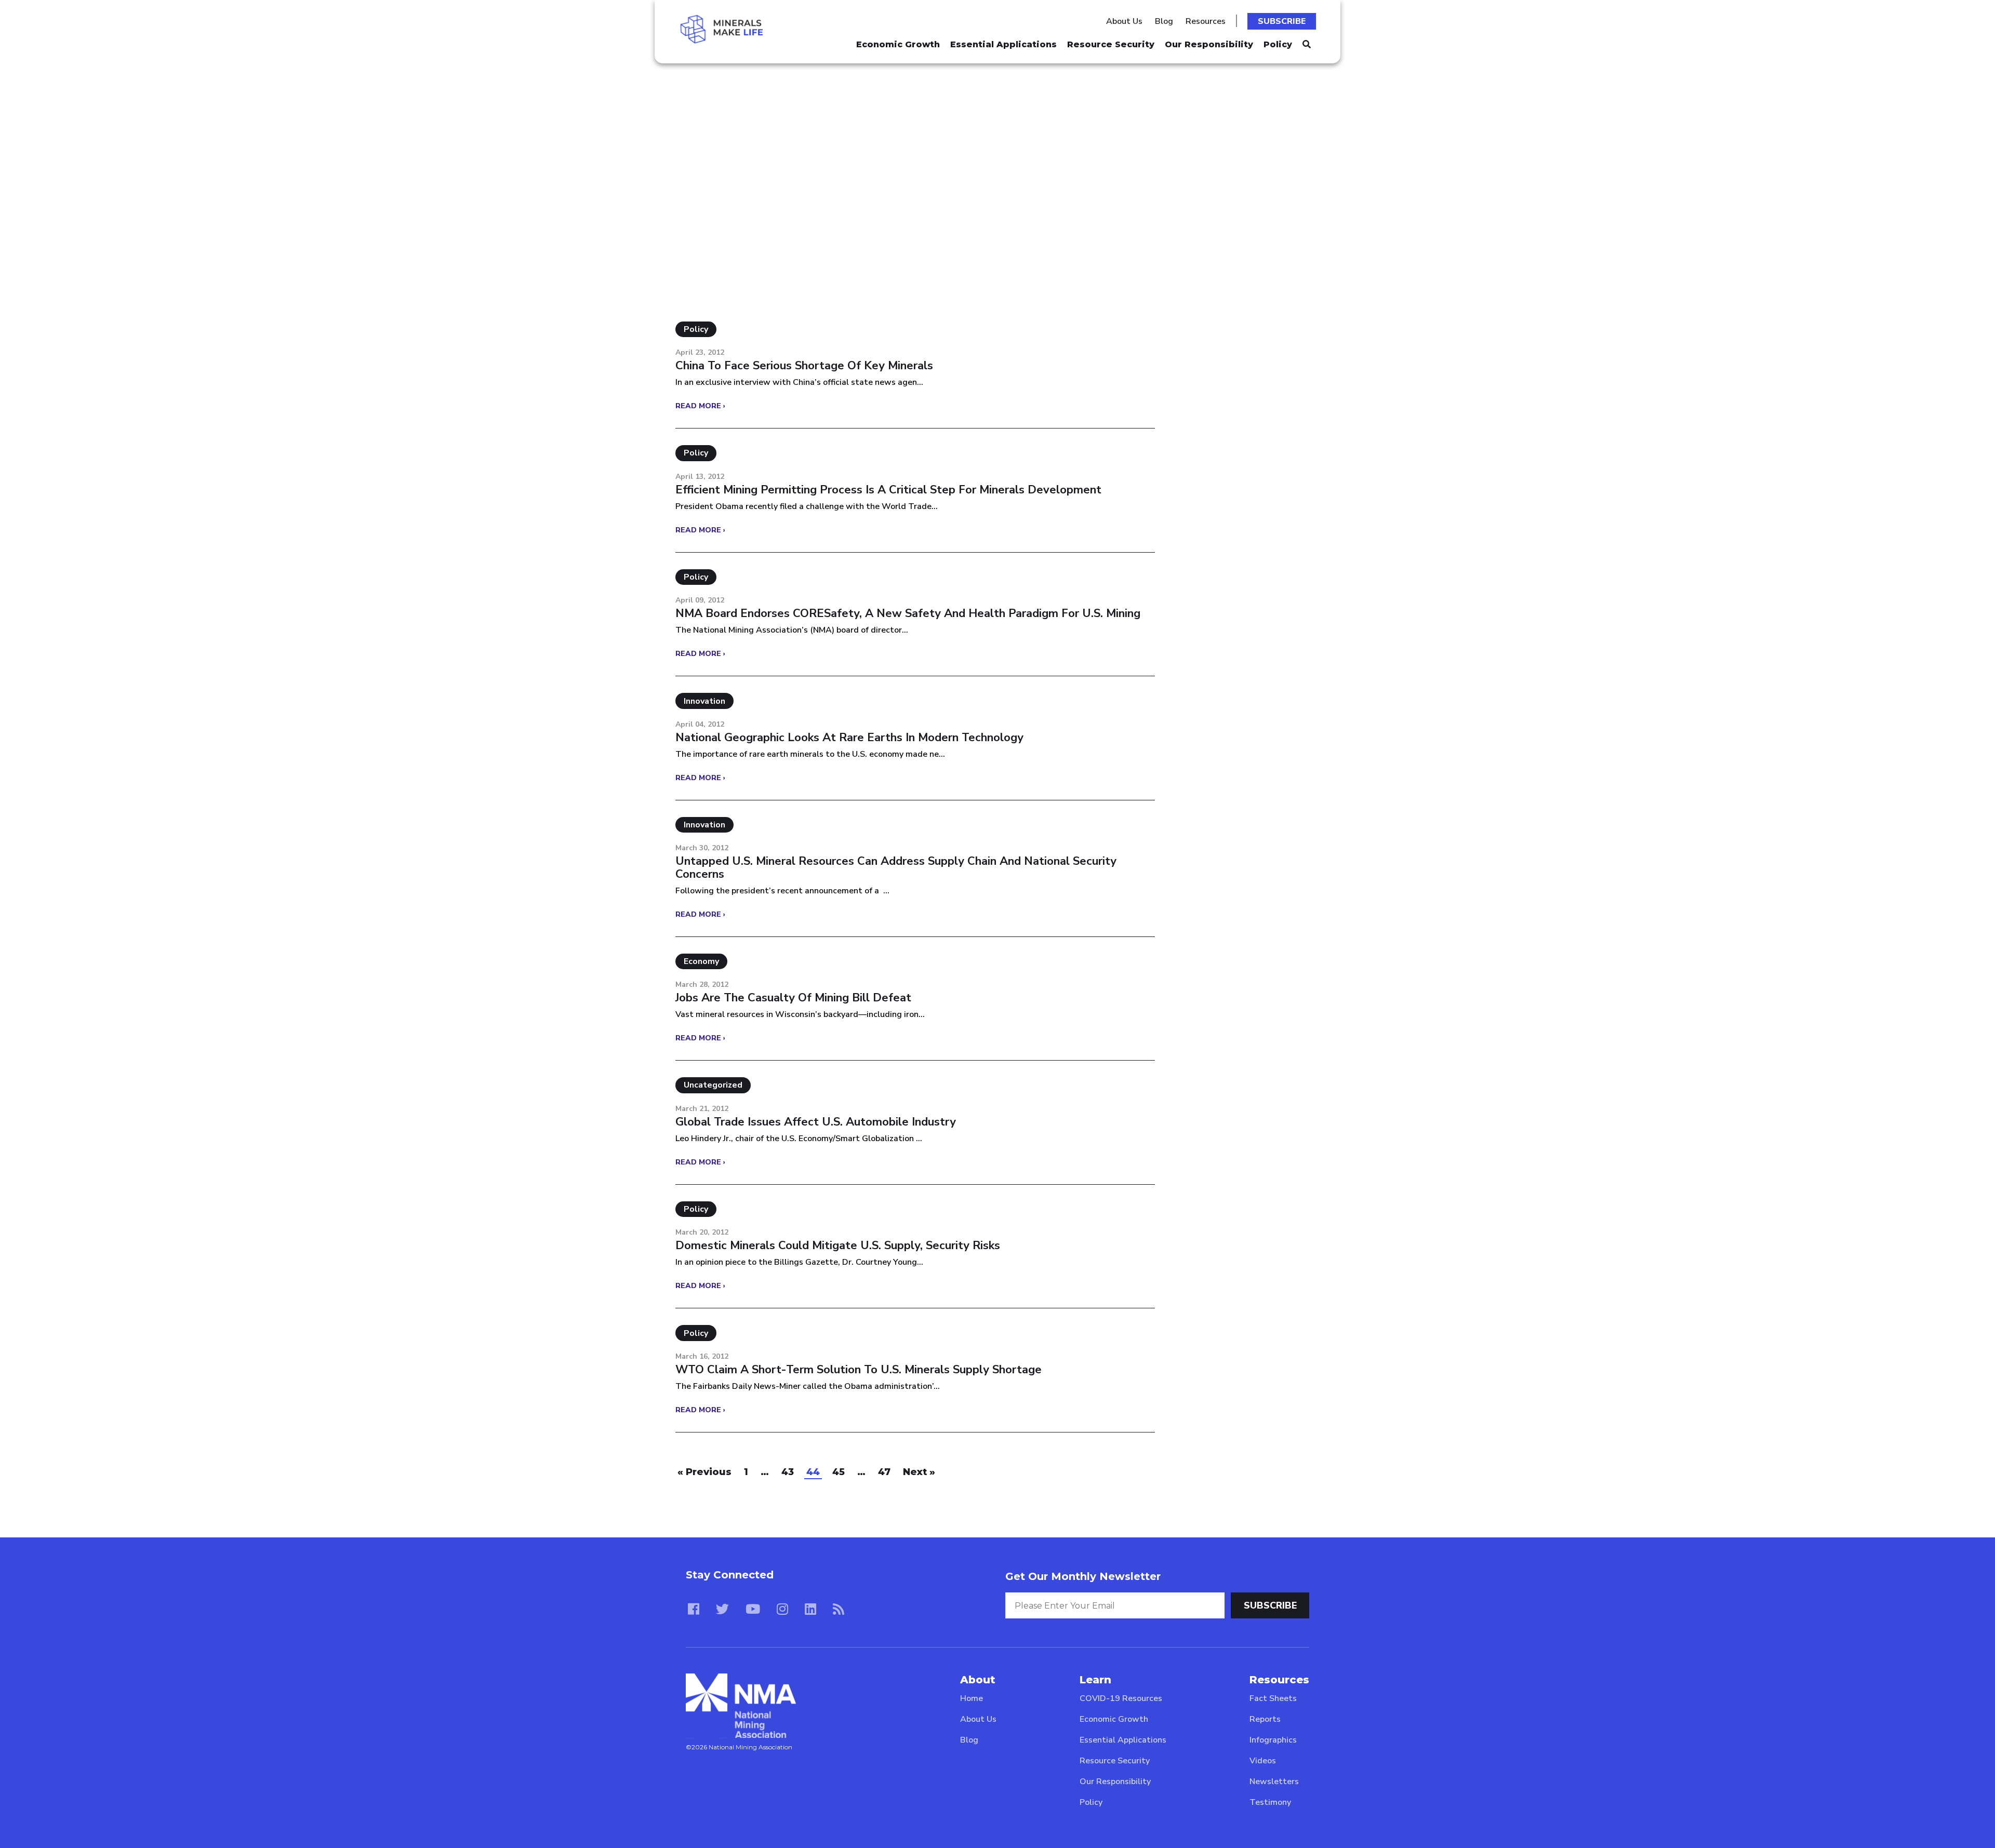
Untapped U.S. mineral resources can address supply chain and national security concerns (896, 867)
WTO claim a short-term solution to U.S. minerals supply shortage (859, 1370)
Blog (1164, 21)
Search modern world (753, 130)
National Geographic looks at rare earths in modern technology (849, 738)
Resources (1206, 21)
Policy (1278, 44)
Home (972, 1698)
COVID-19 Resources (1121, 1698)
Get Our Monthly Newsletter (1083, 1576)
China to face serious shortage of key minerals (804, 366)
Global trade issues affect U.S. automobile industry (816, 1122)
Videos (1263, 1761)
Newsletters (1274, 1782)
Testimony (1270, 1802)
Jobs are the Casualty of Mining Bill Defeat (793, 998)
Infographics (1273, 1740)
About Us (1124, 21)
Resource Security (1111, 44)
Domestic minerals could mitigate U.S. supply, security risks (838, 1246)
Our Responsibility (1209, 44)
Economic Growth (898, 44)
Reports (1265, 1719)
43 (788, 1472)
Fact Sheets (1273, 1698)
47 (884, 1472)
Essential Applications (1003, 44)
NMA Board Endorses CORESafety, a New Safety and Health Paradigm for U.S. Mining (908, 613)
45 (839, 1472)
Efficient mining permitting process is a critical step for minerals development (888, 490)
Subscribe (1282, 21)
